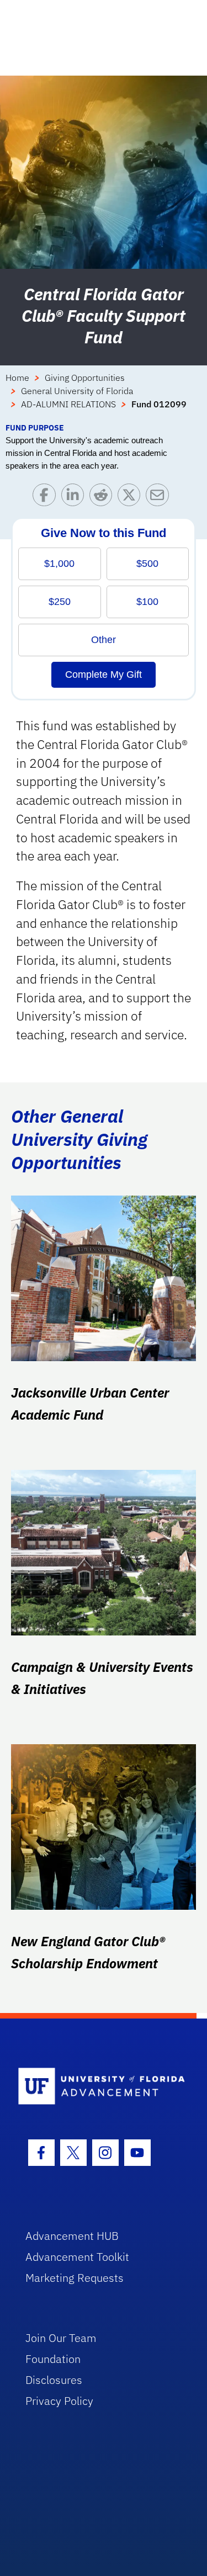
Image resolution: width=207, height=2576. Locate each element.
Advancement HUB (72, 2236)
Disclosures (54, 2380)
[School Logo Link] (97, 2087)
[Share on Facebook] (47, 498)
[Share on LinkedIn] (75, 498)
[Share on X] (132, 498)
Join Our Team (61, 2338)
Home (17, 378)
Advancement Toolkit (77, 2257)
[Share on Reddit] (104, 498)
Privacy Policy (59, 2401)
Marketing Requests (75, 2278)
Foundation (53, 2359)
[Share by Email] (160, 498)
